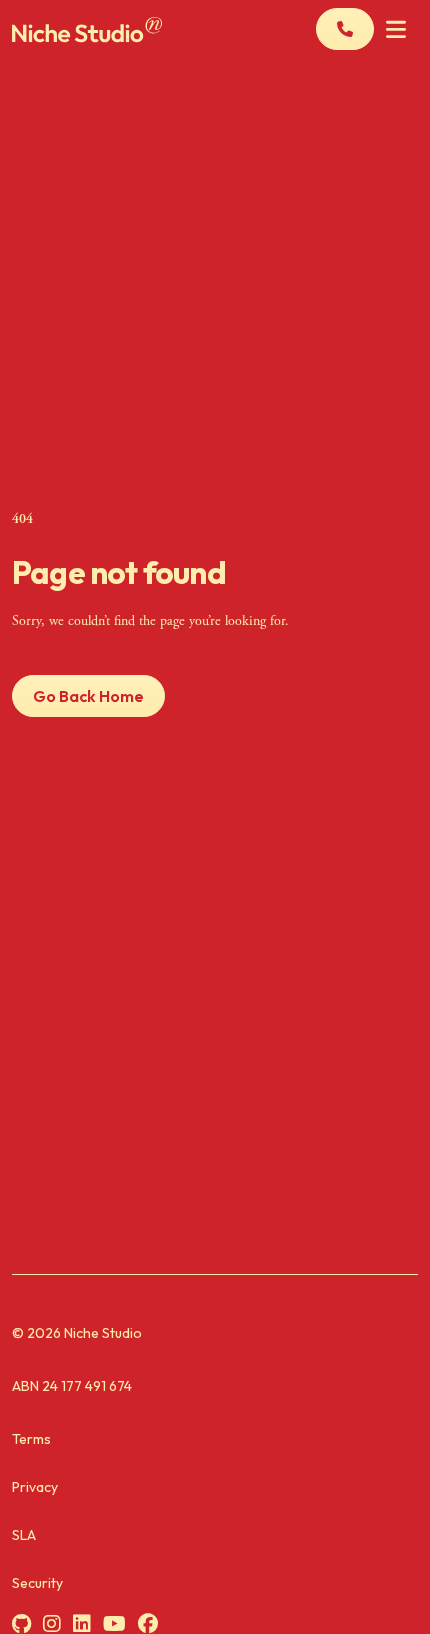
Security (37, 1583)
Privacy (35, 1487)
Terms (31, 1439)
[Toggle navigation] (396, 29)
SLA (24, 1535)
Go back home (88, 696)
